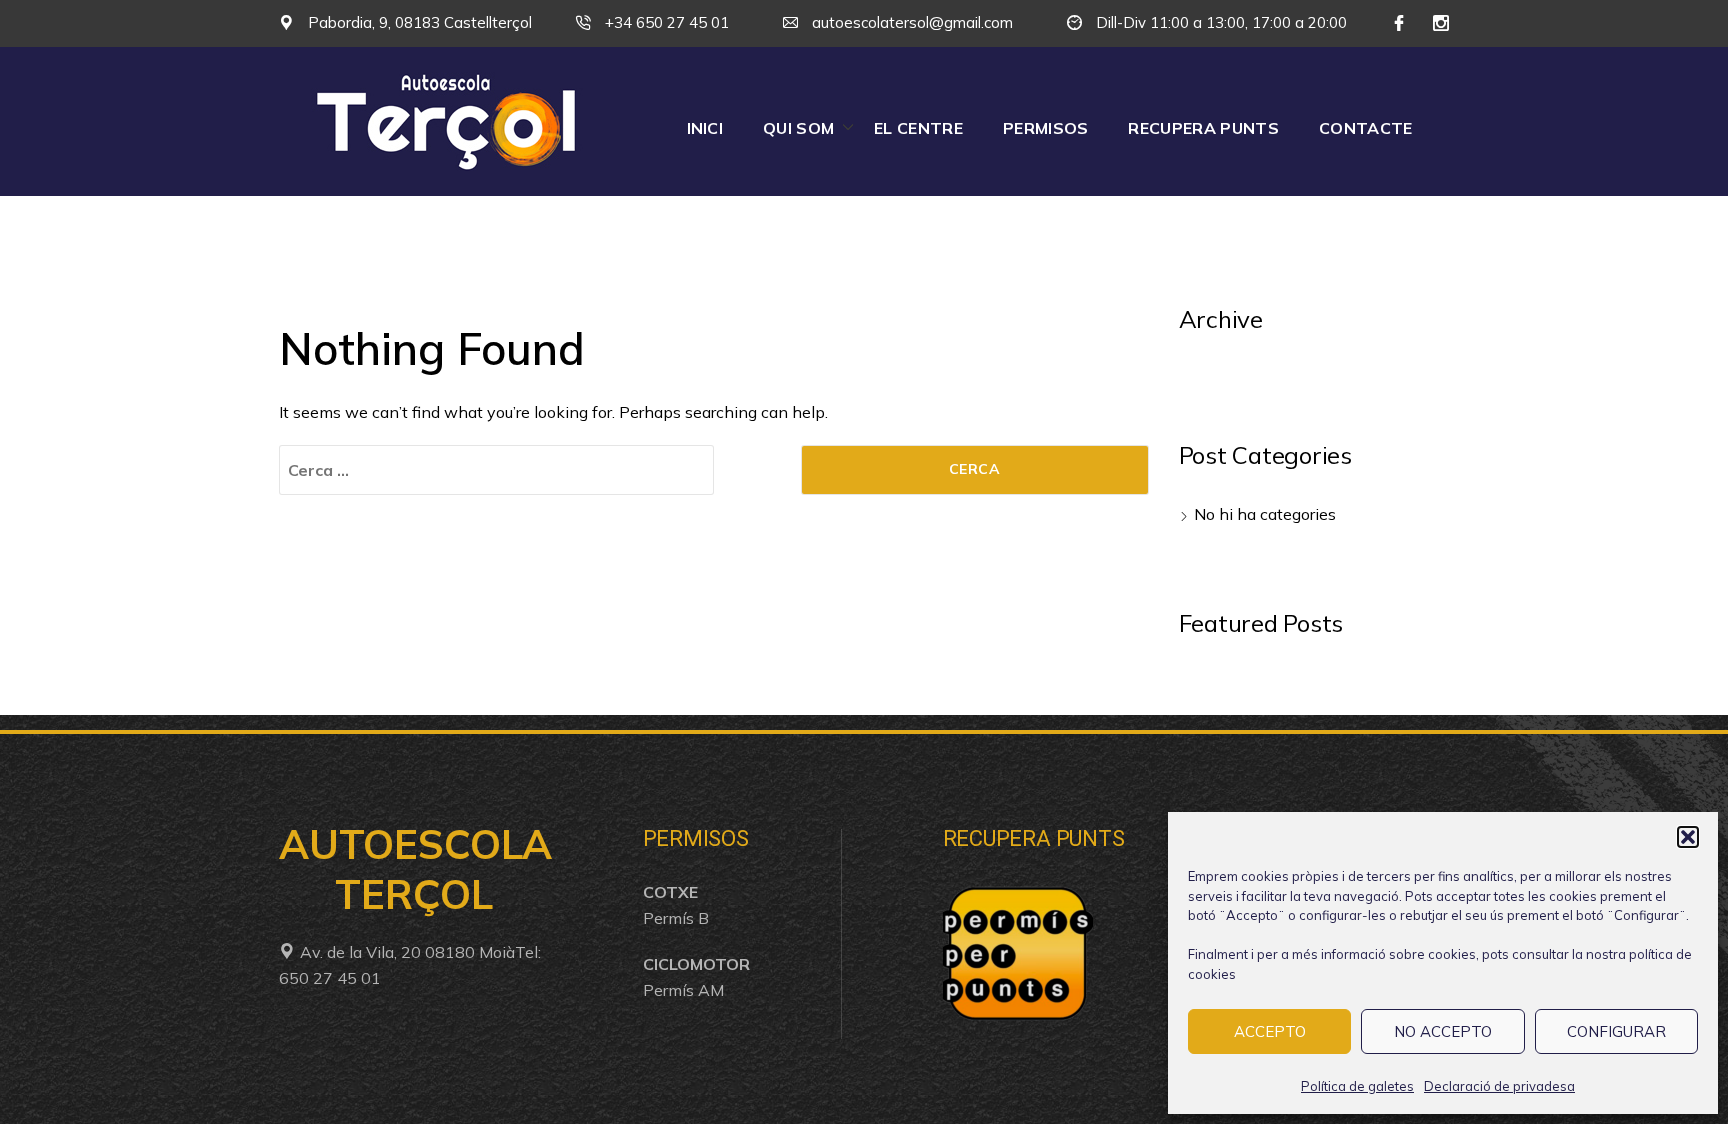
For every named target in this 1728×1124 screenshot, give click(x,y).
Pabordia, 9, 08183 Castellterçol (418, 22)
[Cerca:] (496, 470)
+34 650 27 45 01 (665, 22)
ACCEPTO (1270, 1031)
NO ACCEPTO (1443, 1031)
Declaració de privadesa (1499, 1086)
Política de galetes (1357, 1086)
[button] (1688, 837)
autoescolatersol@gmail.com (910, 22)
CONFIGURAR (1616, 1031)
